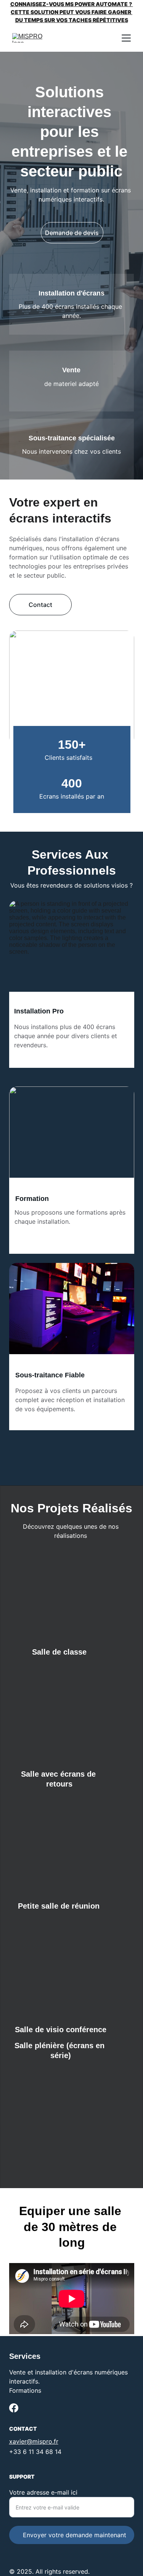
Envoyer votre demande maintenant (75, 2535)
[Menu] (126, 38)
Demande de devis (72, 233)
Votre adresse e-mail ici (43, 2492)
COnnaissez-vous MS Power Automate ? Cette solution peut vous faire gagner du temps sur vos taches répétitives (72, 12)
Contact (40, 605)
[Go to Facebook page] (14, 2408)
